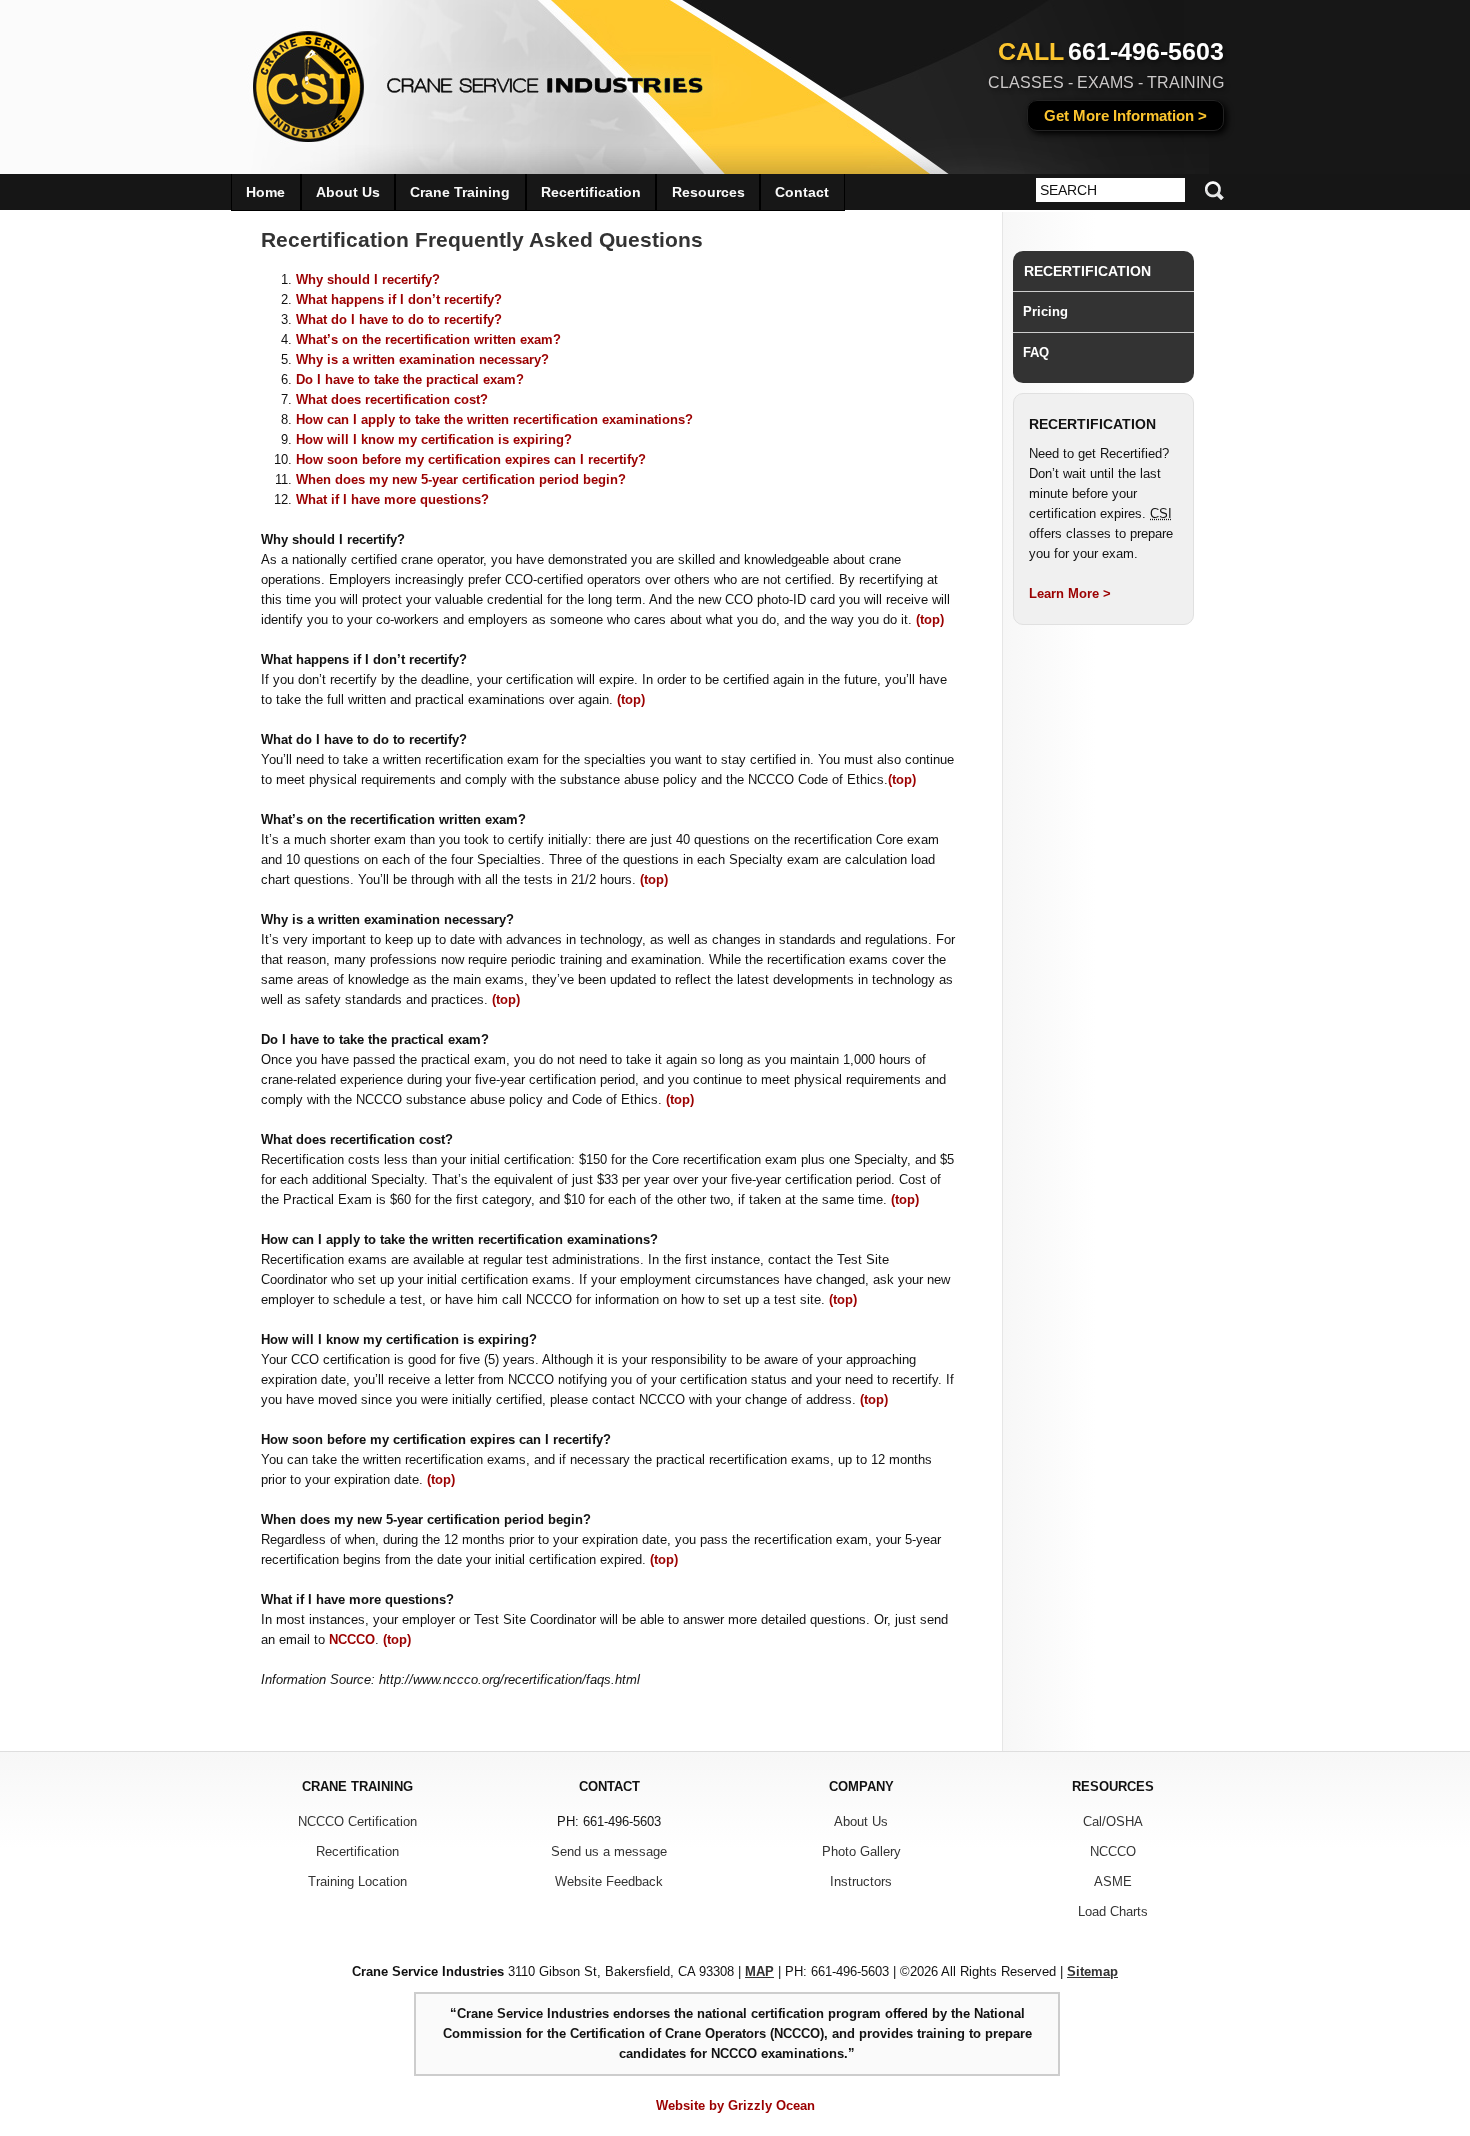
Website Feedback (609, 1881)
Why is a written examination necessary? (422, 359)
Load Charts (1113, 1911)
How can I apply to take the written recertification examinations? (494, 419)
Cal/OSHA (1113, 1821)
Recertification (1087, 271)
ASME (1113, 1881)
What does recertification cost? (392, 399)
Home (265, 192)
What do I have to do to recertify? (399, 319)
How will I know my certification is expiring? (434, 439)
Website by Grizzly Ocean (735, 2105)
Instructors (861, 1881)
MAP (759, 1971)
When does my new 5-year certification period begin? (461, 479)
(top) (930, 619)
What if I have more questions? (392, 499)
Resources (708, 192)
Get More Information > (1125, 115)
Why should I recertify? (368, 279)
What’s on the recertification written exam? (428, 339)
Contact (802, 192)
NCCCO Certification (357, 1821)
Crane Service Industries (466, 80)
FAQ (1036, 352)
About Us (348, 192)
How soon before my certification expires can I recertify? (471, 459)
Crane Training (460, 192)
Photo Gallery (861, 1851)
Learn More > (1070, 593)
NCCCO (352, 1639)
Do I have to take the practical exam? (410, 379)
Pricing (1045, 311)
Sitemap (1092, 1971)
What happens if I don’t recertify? (399, 299)
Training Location (357, 1881)
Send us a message (609, 1851)
